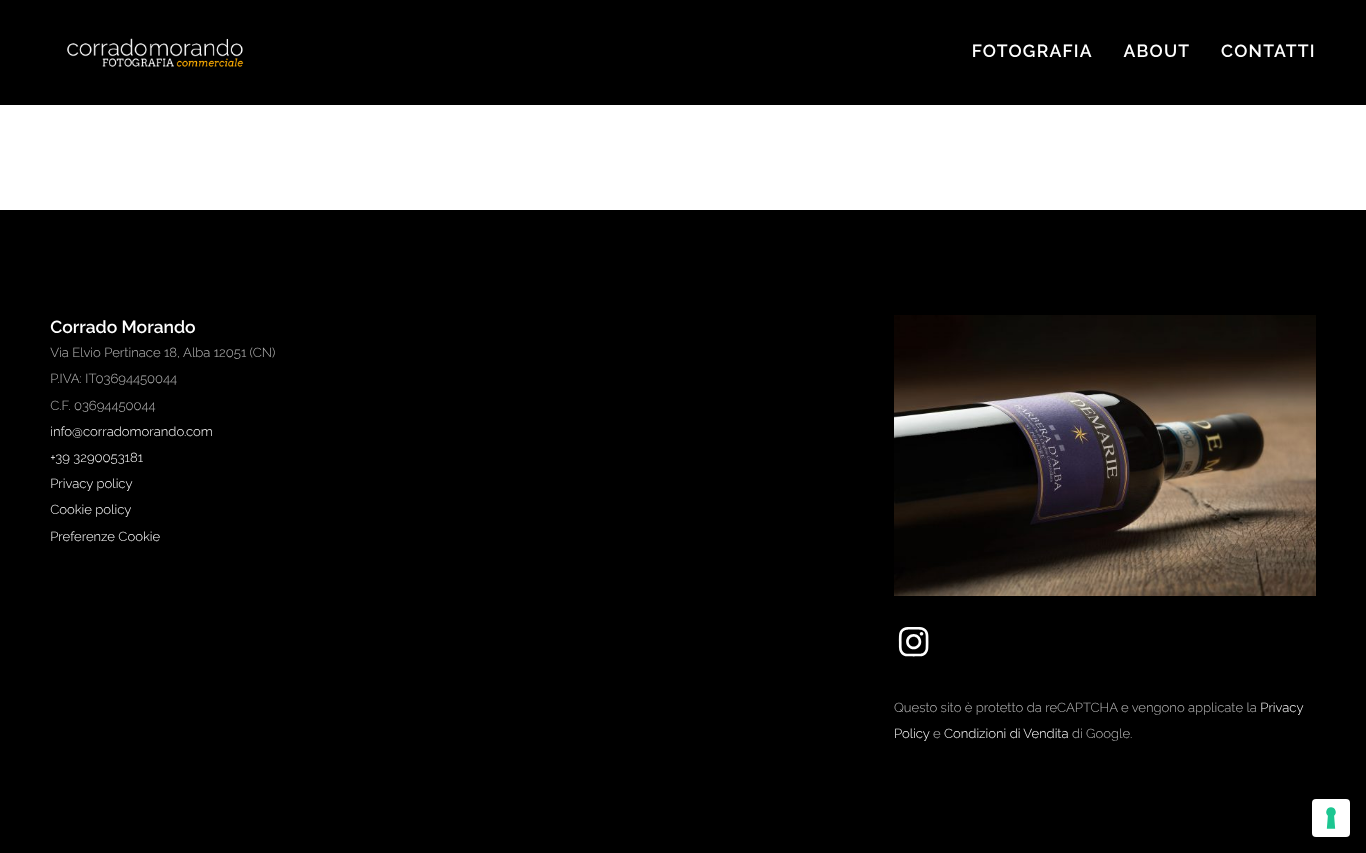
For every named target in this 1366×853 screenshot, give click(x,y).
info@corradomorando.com (131, 432)
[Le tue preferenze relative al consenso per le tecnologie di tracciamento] (1331, 818)
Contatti (1268, 52)
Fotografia (1032, 52)
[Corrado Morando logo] (175, 52)
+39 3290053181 (96, 458)
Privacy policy (91, 484)
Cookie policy (90, 510)
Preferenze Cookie (105, 537)
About (1157, 52)
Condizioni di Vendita (1006, 734)
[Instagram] (913, 657)
